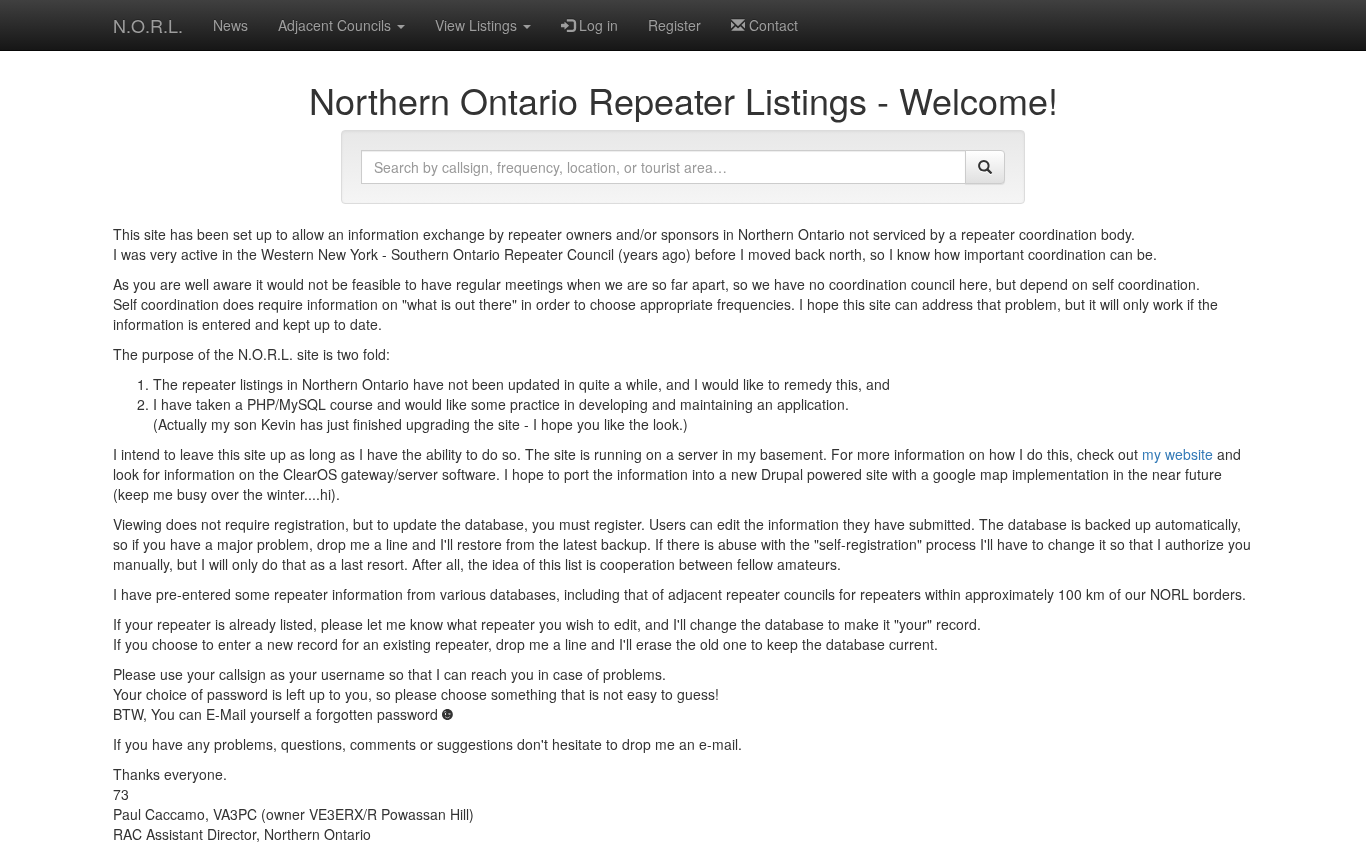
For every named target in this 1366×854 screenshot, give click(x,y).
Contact (771, 25)
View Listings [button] (478, 25)
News (230, 25)
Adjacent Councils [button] (336, 25)
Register (674, 25)
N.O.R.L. (148, 25)
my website (1177, 454)
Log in (596, 25)
